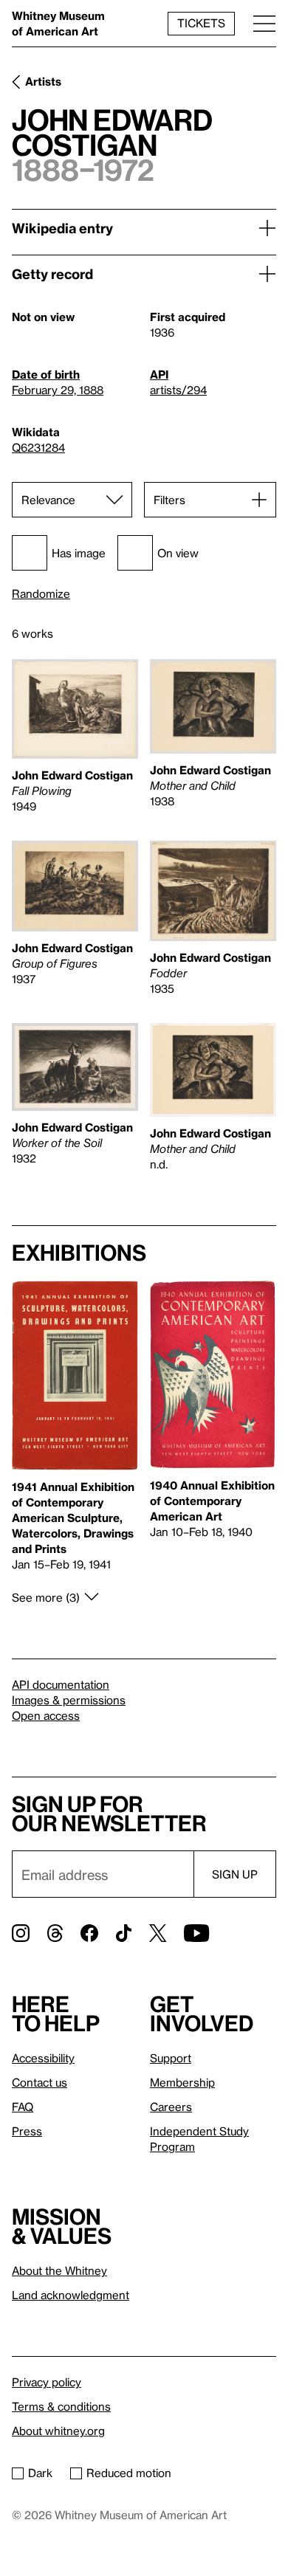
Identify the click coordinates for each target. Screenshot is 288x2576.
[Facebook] (89, 1933)
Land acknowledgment (71, 2295)
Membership (182, 2082)
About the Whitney (59, 2270)
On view (178, 553)
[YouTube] (196, 1933)
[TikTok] (124, 1933)
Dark (40, 2473)
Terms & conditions (61, 2406)
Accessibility (43, 2058)
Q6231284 (38, 447)
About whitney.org (58, 2431)
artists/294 (178, 390)
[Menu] (264, 23)
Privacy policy (47, 2382)
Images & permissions (69, 1700)
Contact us (40, 2082)
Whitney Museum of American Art (58, 23)
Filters (169, 500)
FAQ (23, 2107)
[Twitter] (158, 1933)
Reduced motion (129, 2473)
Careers (171, 2107)
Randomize (41, 594)
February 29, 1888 (58, 390)
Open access (46, 1715)
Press (27, 2131)
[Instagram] (21, 1933)
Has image (79, 553)
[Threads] (55, 1933)
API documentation (61, 1684)
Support (171, 2058)
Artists (43, 81)
